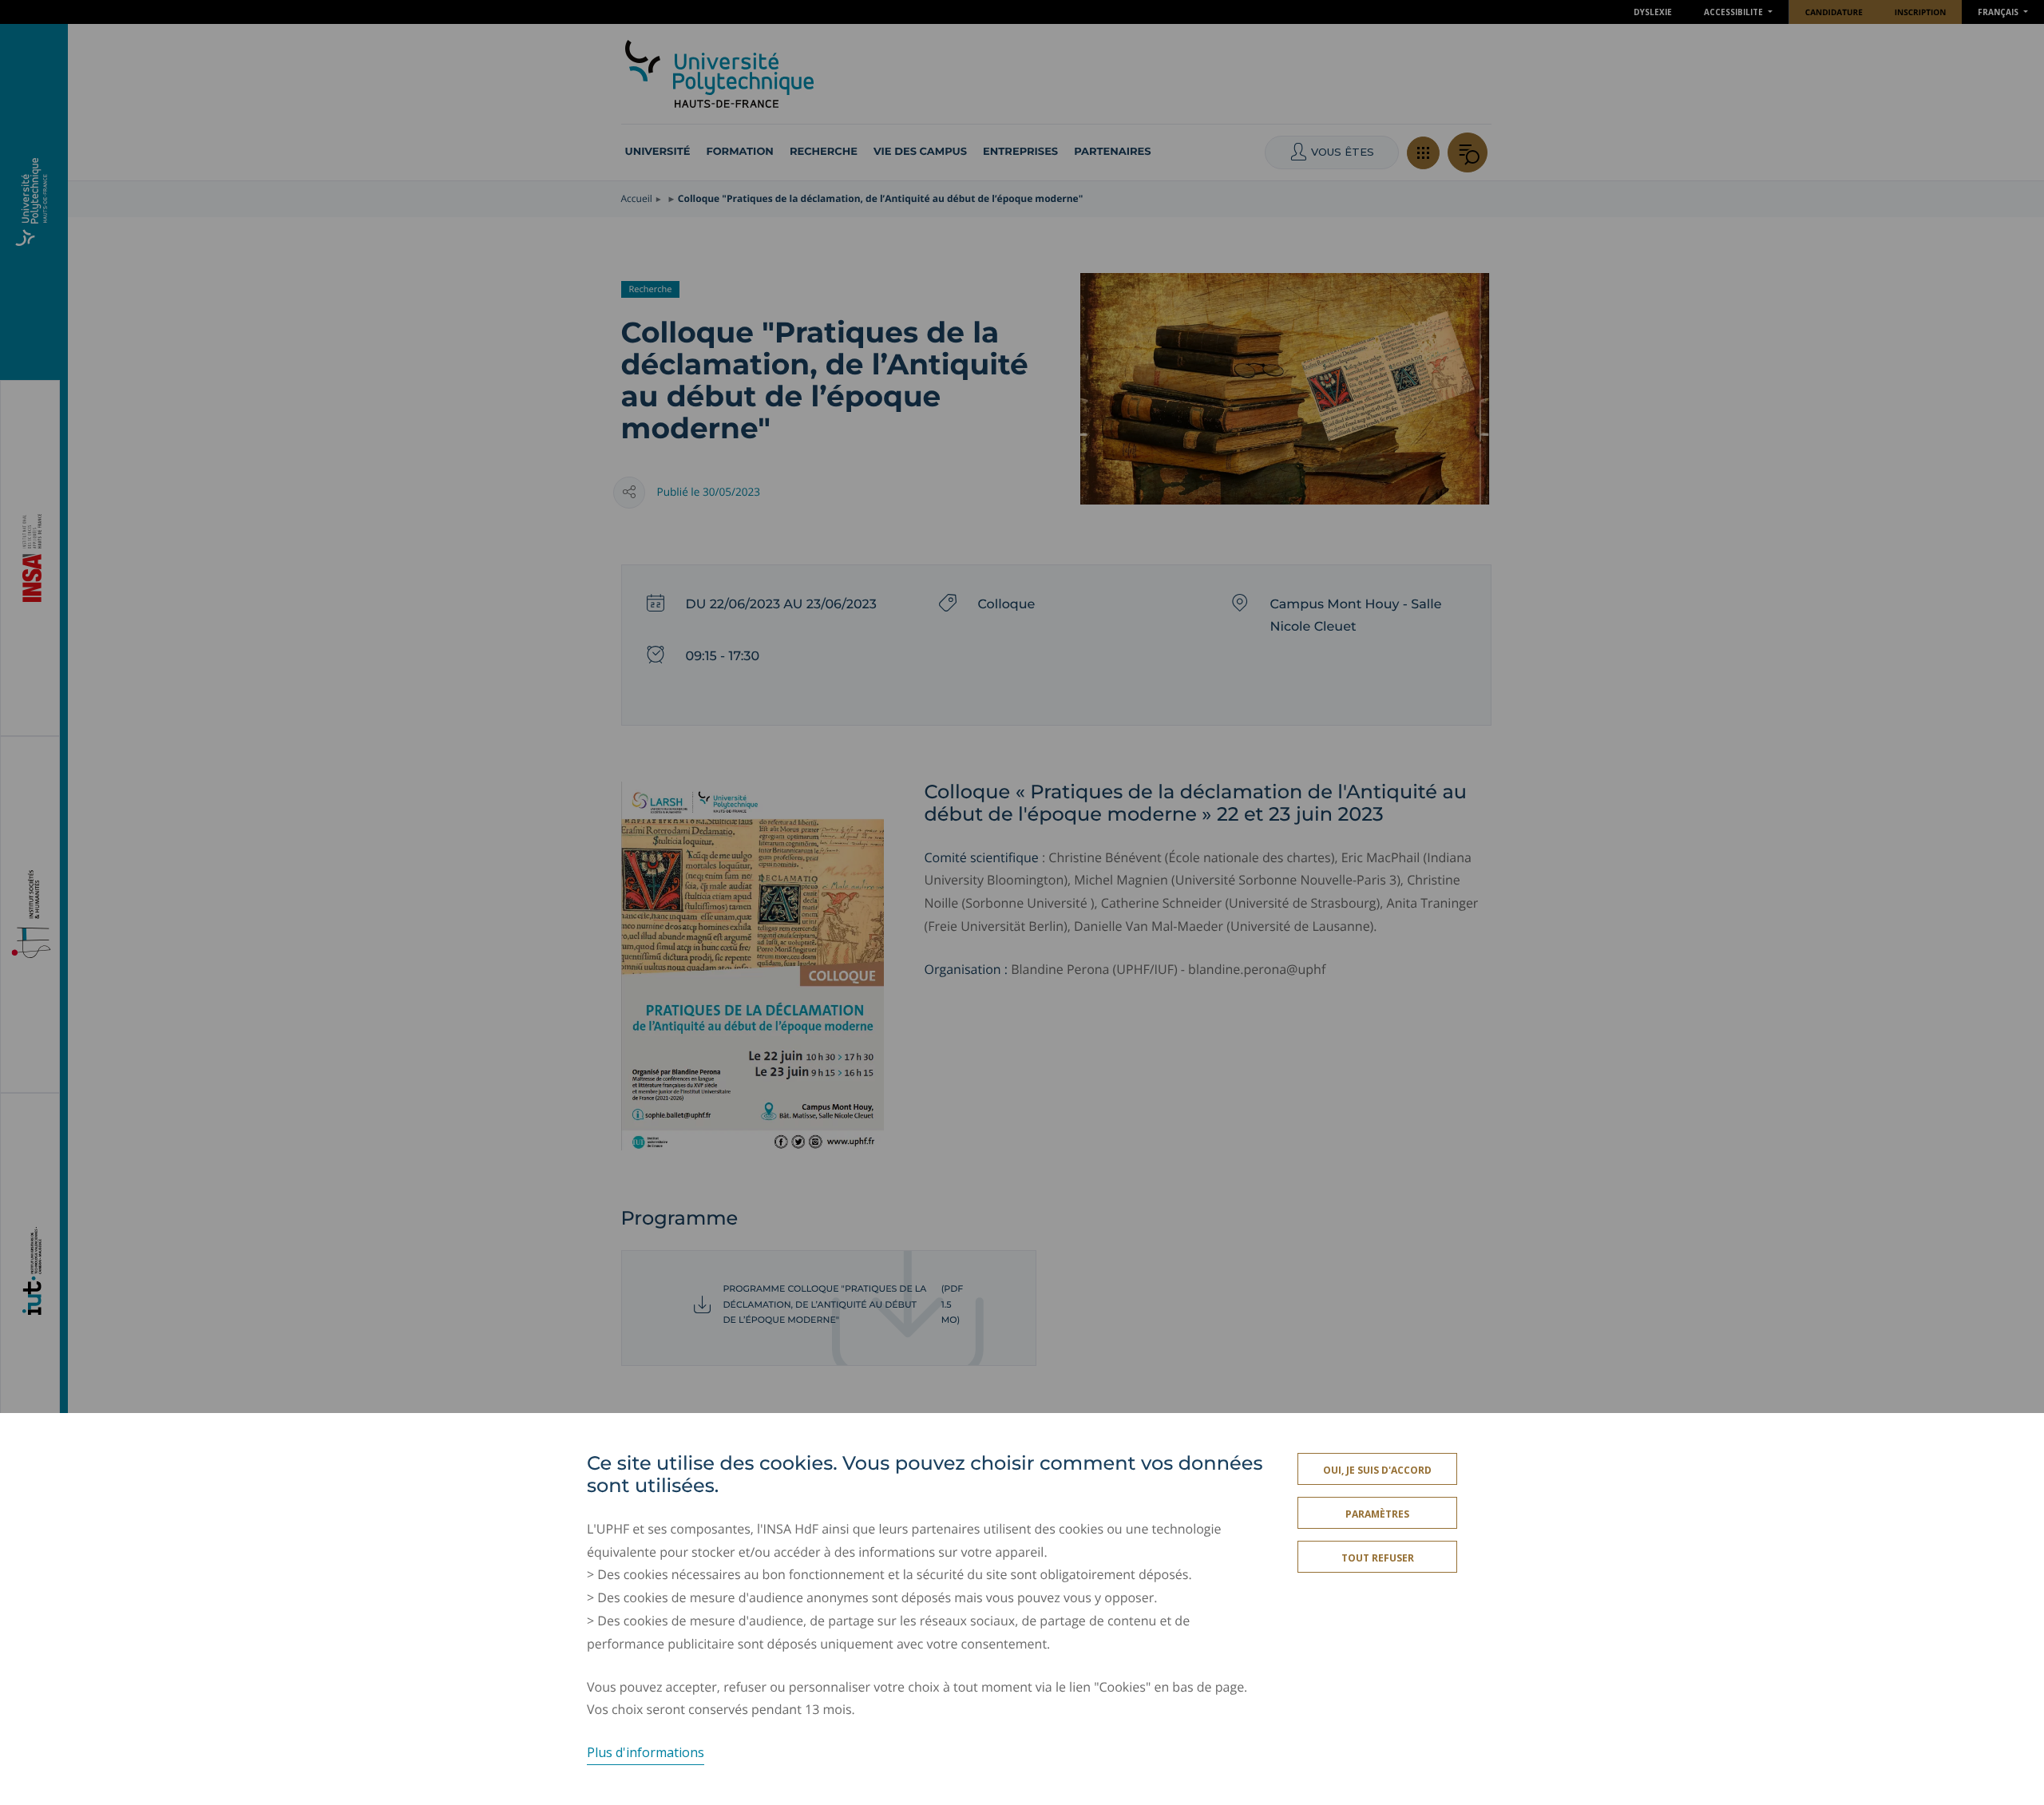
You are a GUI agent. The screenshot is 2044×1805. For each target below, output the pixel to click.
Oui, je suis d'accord (1377, 1470)
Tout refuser (1378, 1558)
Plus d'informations (646, 1752)
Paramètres (1377, 1514)
